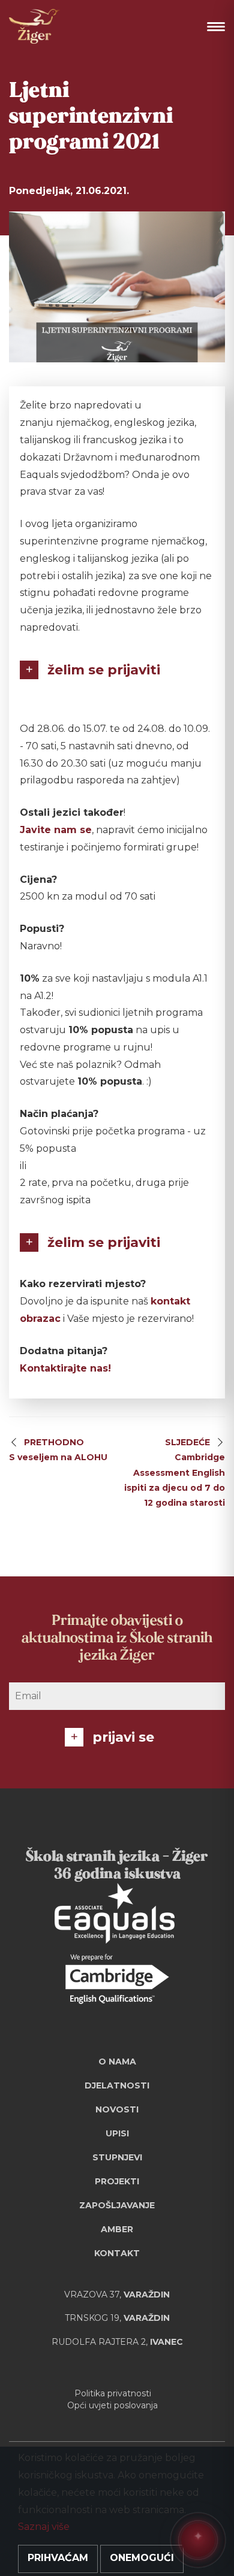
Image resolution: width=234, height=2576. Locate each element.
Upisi (117, 2133)
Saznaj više (44, 2527)
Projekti (117, 2181)
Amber (117, 2229)
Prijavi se (123, 1737)
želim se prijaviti (104, 670)
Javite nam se (56, 830)
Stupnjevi (117, 2157)
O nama (117, 2062)
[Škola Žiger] (34, 26)
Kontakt (117, 2253)
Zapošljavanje (117, 2205)
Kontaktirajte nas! (65, 1368)
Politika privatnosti (113, 2393)
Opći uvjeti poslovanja (112, 2405)
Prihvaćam (58, 2558)
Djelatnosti (117, 2085)
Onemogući (142, 2558)
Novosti (117, 2109)
